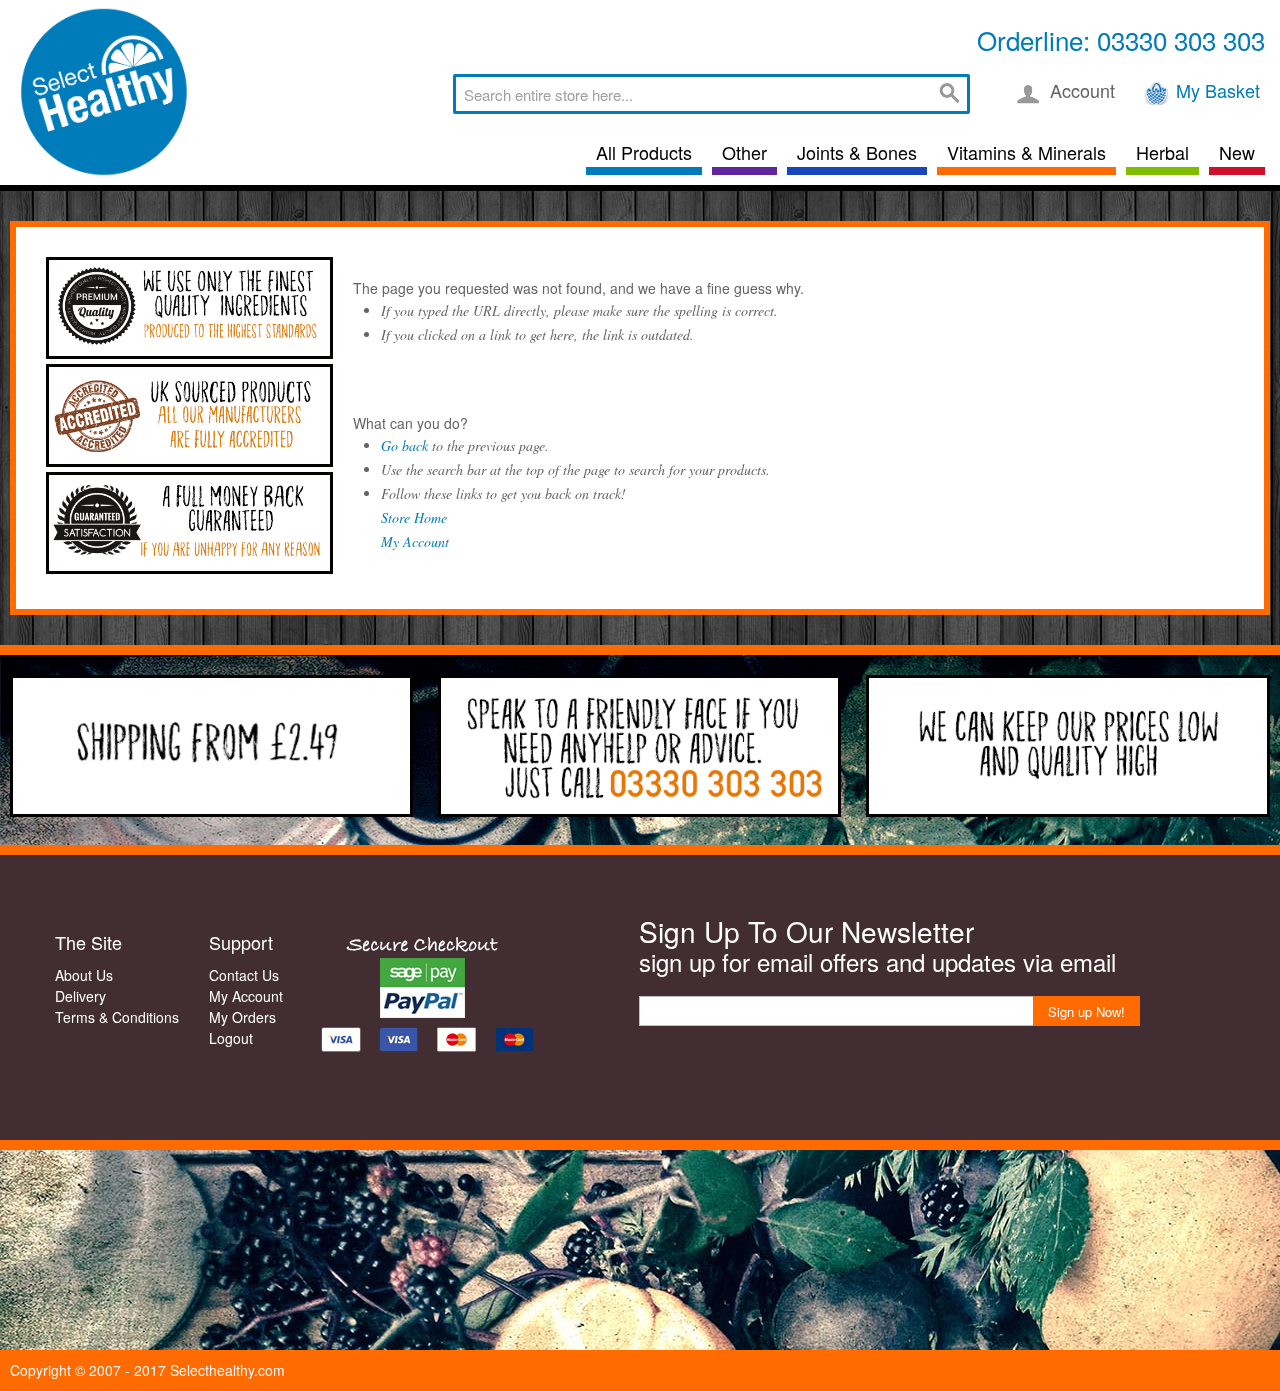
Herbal (1162, 152)
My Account (415, 541)
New (1237, 152)
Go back (404, 445)
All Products (644, 152)
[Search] (950, 94)
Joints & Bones (857, 152)
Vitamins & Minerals (1026, 152)
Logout (231, 1038)
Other (744, 152)
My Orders (242, 1017)
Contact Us (244, 975)
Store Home (414, 517)
